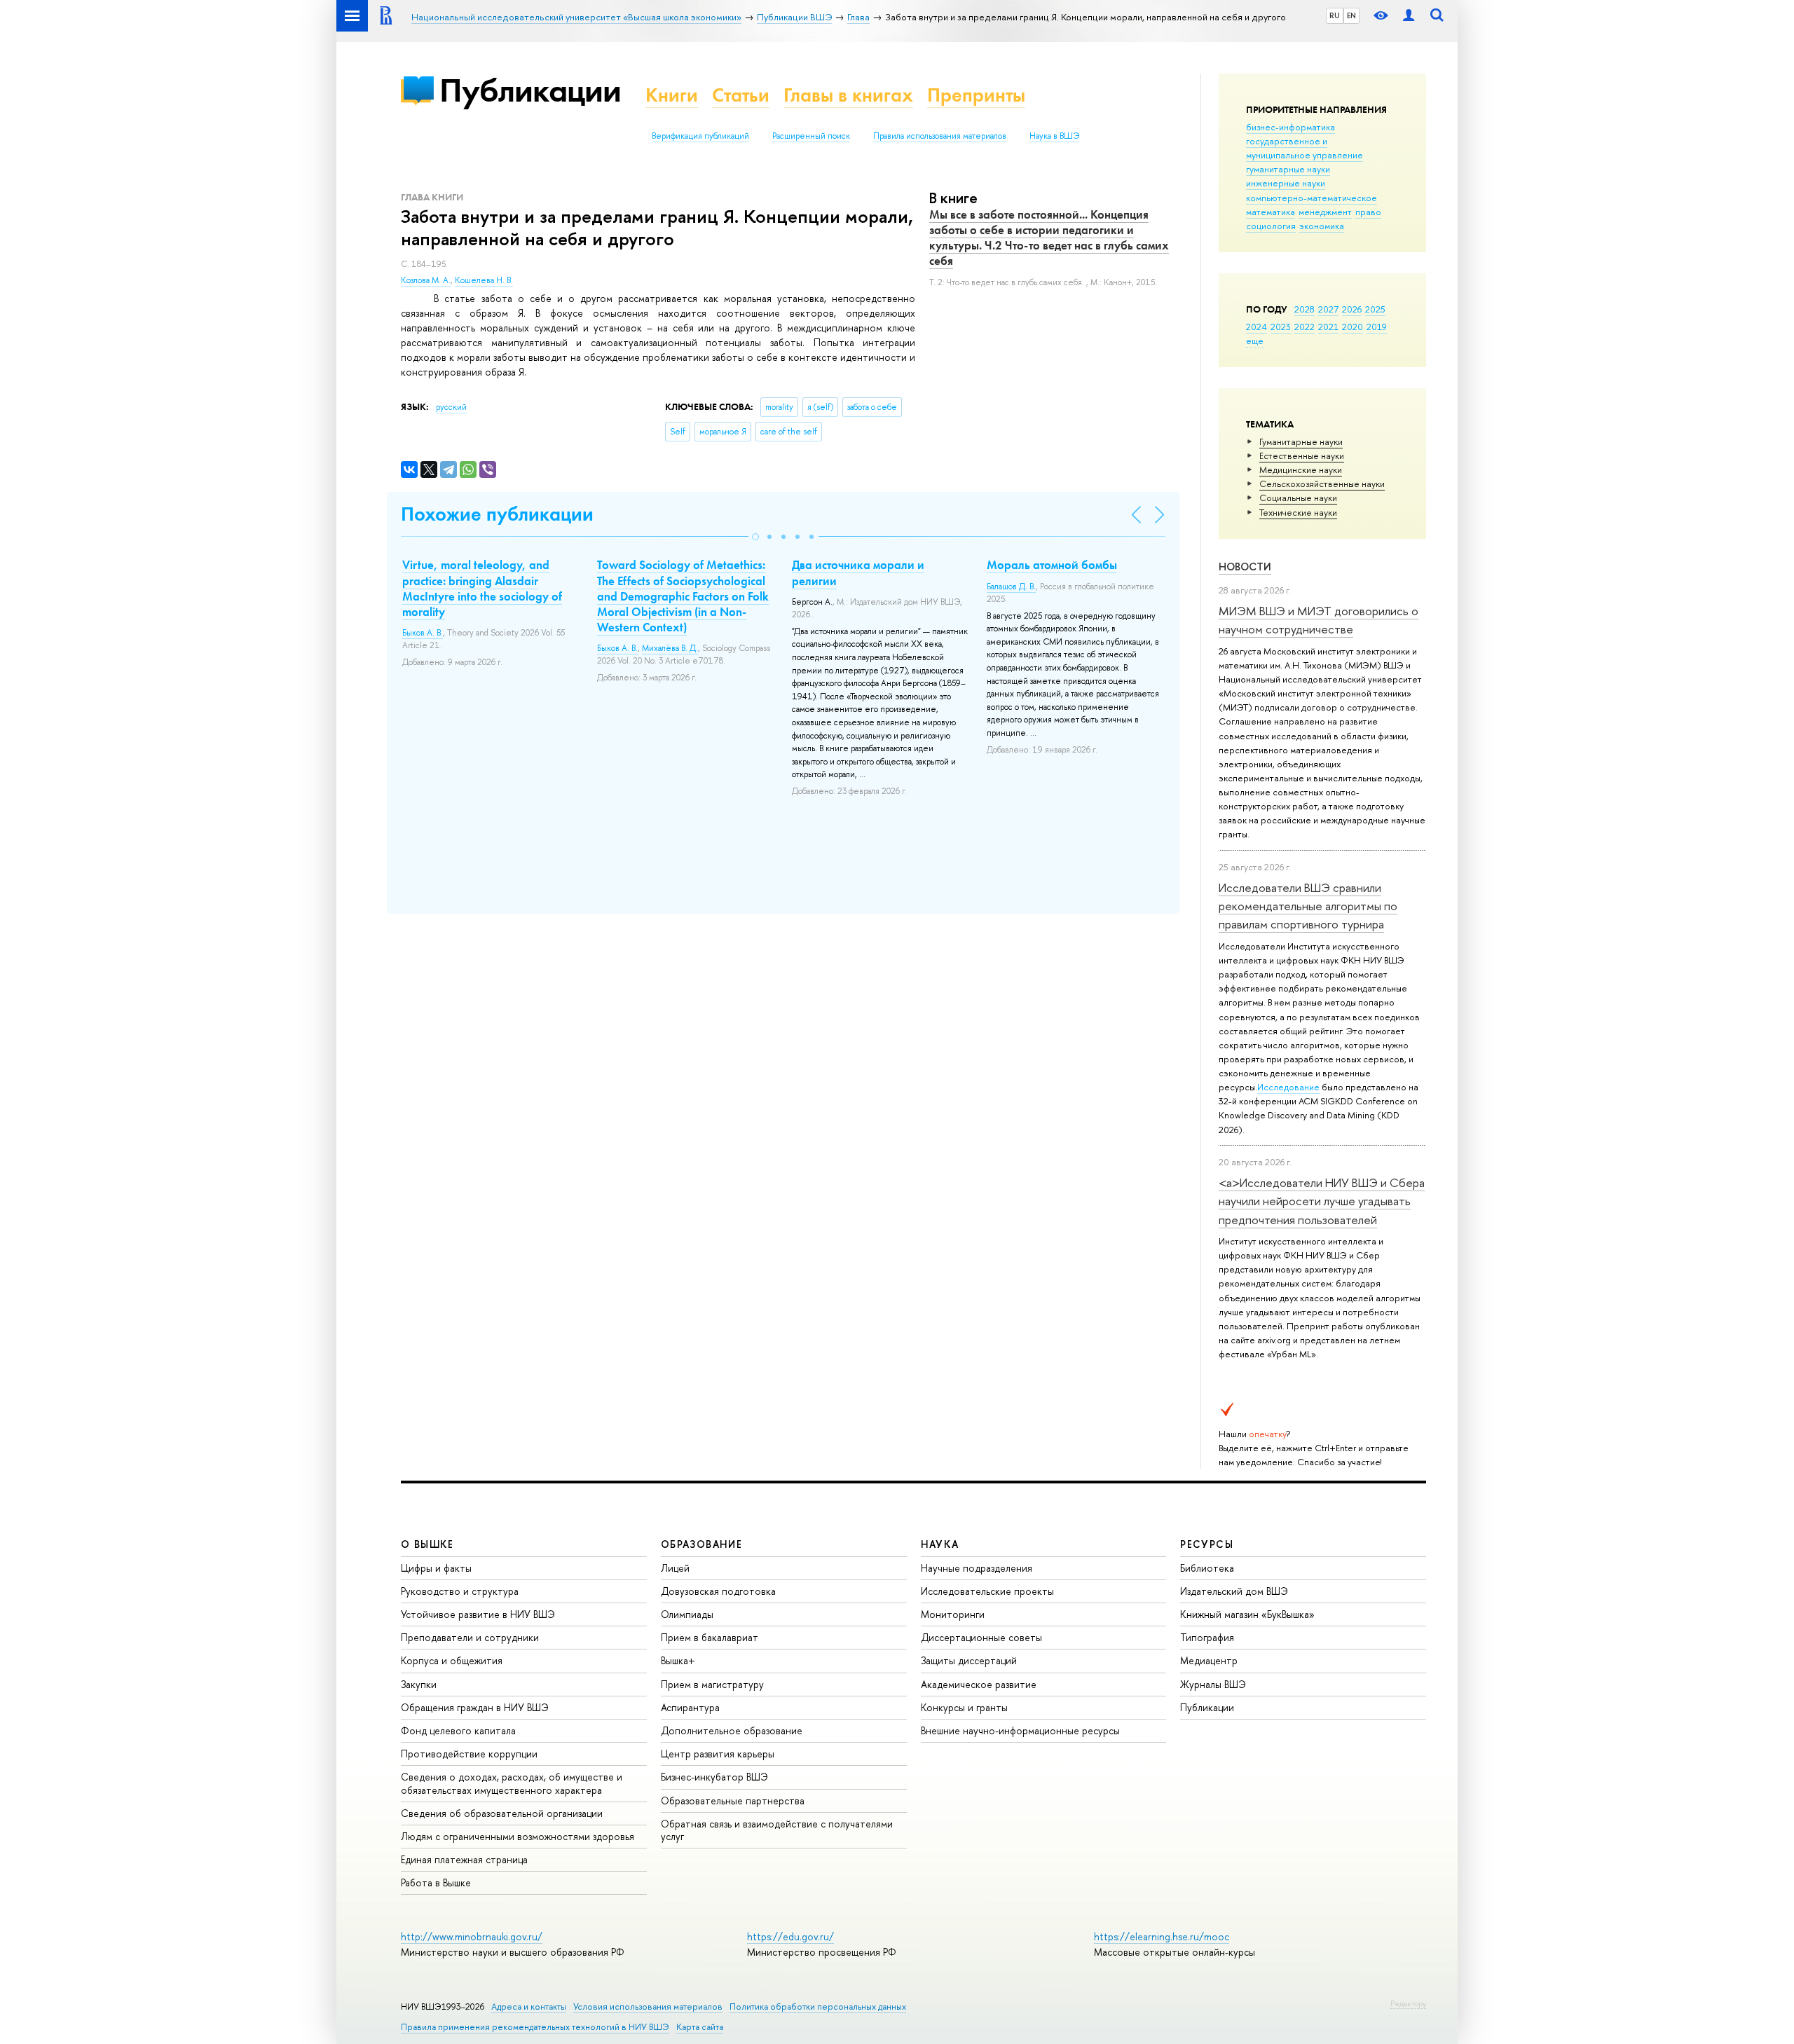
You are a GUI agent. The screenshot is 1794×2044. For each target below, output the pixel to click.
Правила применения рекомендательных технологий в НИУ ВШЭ (535, 2027)
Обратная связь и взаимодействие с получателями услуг (777, 1830)
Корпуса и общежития (452, 1660)
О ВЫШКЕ (427, 1544)
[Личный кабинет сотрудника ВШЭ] (1409, 16)
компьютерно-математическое (1312, 198)
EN (1351, 15)
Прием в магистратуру (712, 1684)
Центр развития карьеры (718, 1754)
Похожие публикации (497, 514)
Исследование (1288, 1087)
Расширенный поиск (811, 136)
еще (1255, 341)
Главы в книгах (848, 95)
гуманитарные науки (1288, 169)
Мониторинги (953, 1614)
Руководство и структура (460, 1591)
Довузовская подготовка (718, 1591)
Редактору (1408, 2003)
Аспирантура (690, 1707)
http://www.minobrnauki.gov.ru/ (472, 1936)
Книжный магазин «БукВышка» (1247, 1614)
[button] (755, 537)
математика (1271, 212)
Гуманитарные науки (1301, 441)
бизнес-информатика (1290, 127)
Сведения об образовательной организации (502, 1813)
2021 (1328, 327)
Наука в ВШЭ (1054, 136)
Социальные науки (1298, 498)
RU (1335, 15)
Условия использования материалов (648, 2007)
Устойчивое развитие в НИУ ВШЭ (478, 1614)
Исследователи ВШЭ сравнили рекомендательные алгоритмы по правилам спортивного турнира (1308, 906)
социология (1271, 226)
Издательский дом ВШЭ (1234, 1591)
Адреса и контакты (529, 2007)
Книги (672, 95)
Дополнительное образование (732, 1730)
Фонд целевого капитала (458, 1730)
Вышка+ (678, 1660)
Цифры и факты (436, 1568)
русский (451, 407)
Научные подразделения (977, 1568)
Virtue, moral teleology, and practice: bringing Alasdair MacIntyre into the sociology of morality (482, 588)
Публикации (530, 90)
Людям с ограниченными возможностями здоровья (518, 1836)
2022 (1305, 327)
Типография (1207, 1637)
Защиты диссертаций (969, 1660)
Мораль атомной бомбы (1052, 565)
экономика (1322, 226)
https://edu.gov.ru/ (790, 1936)
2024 (1257, 327)
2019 (1377, 327)
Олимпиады (687, 1614)
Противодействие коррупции (469, 1754)
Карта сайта (700, 2027)
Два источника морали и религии (858, 572)
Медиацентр (1209, 1660)
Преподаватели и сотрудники (470, 1637)
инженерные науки (1286, 183)
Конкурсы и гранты (964, 1707)
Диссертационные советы (981, 1637)
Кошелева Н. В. (484, 280)
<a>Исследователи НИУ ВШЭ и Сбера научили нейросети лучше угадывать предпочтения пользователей (1322, 1201)
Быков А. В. (423, 633)
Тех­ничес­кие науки (1298, 512)
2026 (1352, 309)
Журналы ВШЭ (1213, 1684)
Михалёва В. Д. (670, 648)
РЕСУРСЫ (1207, 1544)
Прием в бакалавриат (710, 1637)
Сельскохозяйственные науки (1322, 483)
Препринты (976, 95)
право (1368, 212)
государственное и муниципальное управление (1305, 148)
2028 (1305, 309)
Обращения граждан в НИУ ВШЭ (475, 1707)
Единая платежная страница (464, 1859)
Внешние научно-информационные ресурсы (1020, 1730)
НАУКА (940, 1544)
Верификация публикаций (700, 136)
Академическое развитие (979, 1684)
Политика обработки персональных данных (818, 2007)
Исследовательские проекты (987, 1591)
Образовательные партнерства (733, 1800)
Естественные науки (1302, 455)
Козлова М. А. (426, 280)
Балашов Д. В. (1011, 587)
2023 (1281, 327)
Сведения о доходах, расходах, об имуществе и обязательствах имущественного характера (512, 1783)
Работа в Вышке (436, 1882)
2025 (1375, 309)
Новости (1245, 567)
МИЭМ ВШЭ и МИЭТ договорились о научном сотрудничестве (1319, 620)
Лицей (675, 1568)
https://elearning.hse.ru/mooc (1162, 1936)
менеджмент (1325, 212)
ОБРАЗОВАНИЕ (701, 1544)
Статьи (741, 95)
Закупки (419, 1684)
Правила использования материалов (940, 136)
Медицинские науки (1301, 469)
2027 (1328, 309)
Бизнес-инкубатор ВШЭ (714, 1777)
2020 (1353, 327)
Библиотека (1207, 1568)
